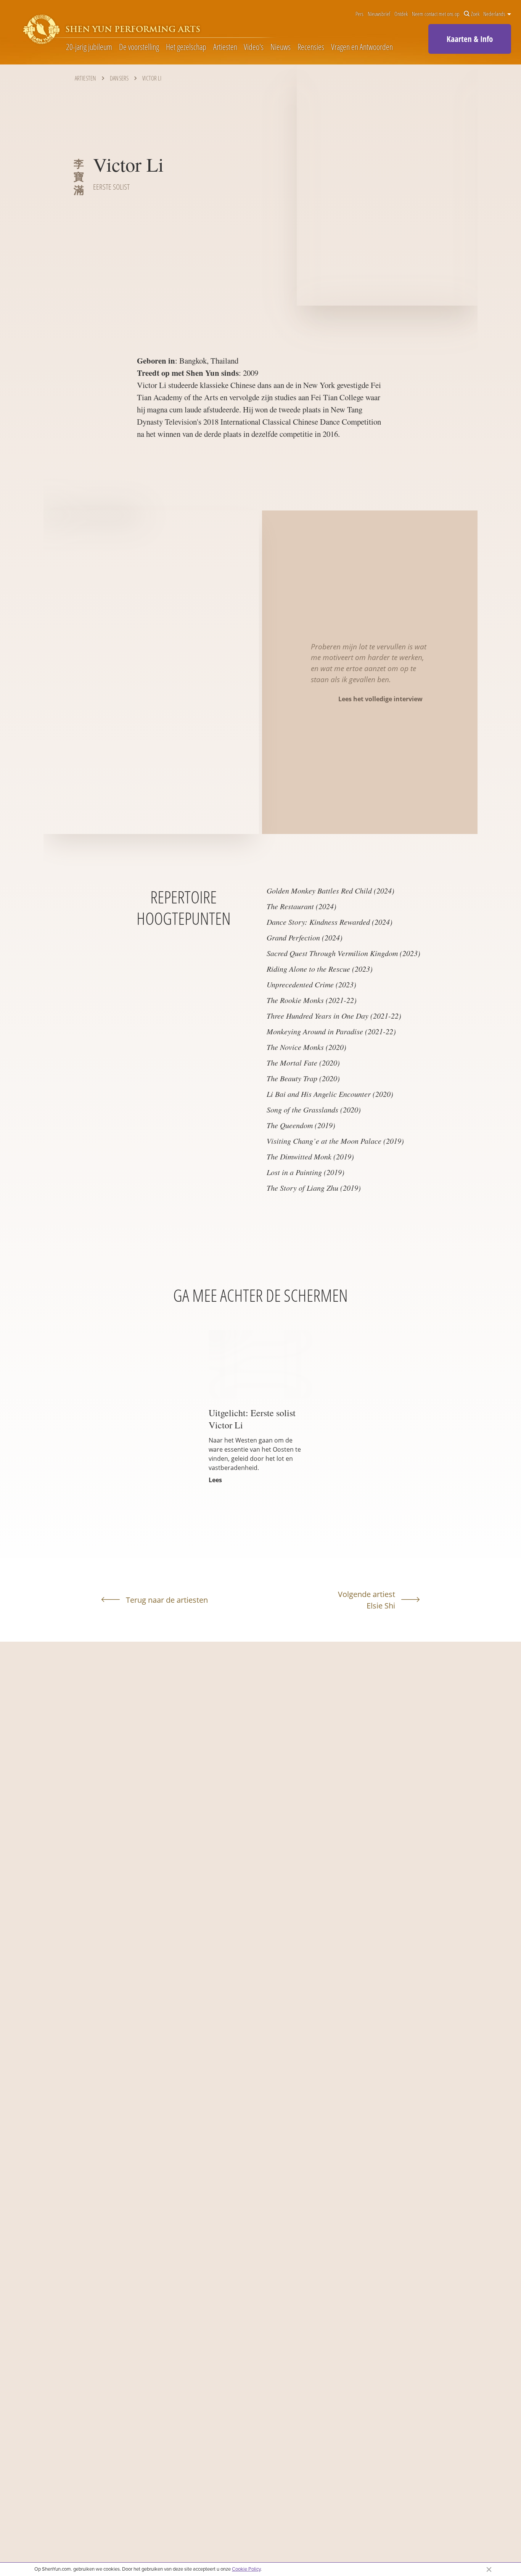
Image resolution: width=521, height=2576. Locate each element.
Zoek (475, 14)
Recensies (311, 47)
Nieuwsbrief (379, 14)
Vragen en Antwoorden (362, 47)
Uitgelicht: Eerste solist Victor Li (252, 1419)
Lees (215, 1480)
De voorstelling (139, 47)
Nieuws (281, 47)
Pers (359, 14)
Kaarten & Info (470, 39)
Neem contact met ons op (436, 14)
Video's (254, 47)
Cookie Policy (246, 2569)
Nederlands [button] (495, 14)
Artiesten (225, 47)
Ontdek (401, 14)
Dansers (119, 78)
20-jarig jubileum (89, 47)
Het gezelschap (186, 47)
